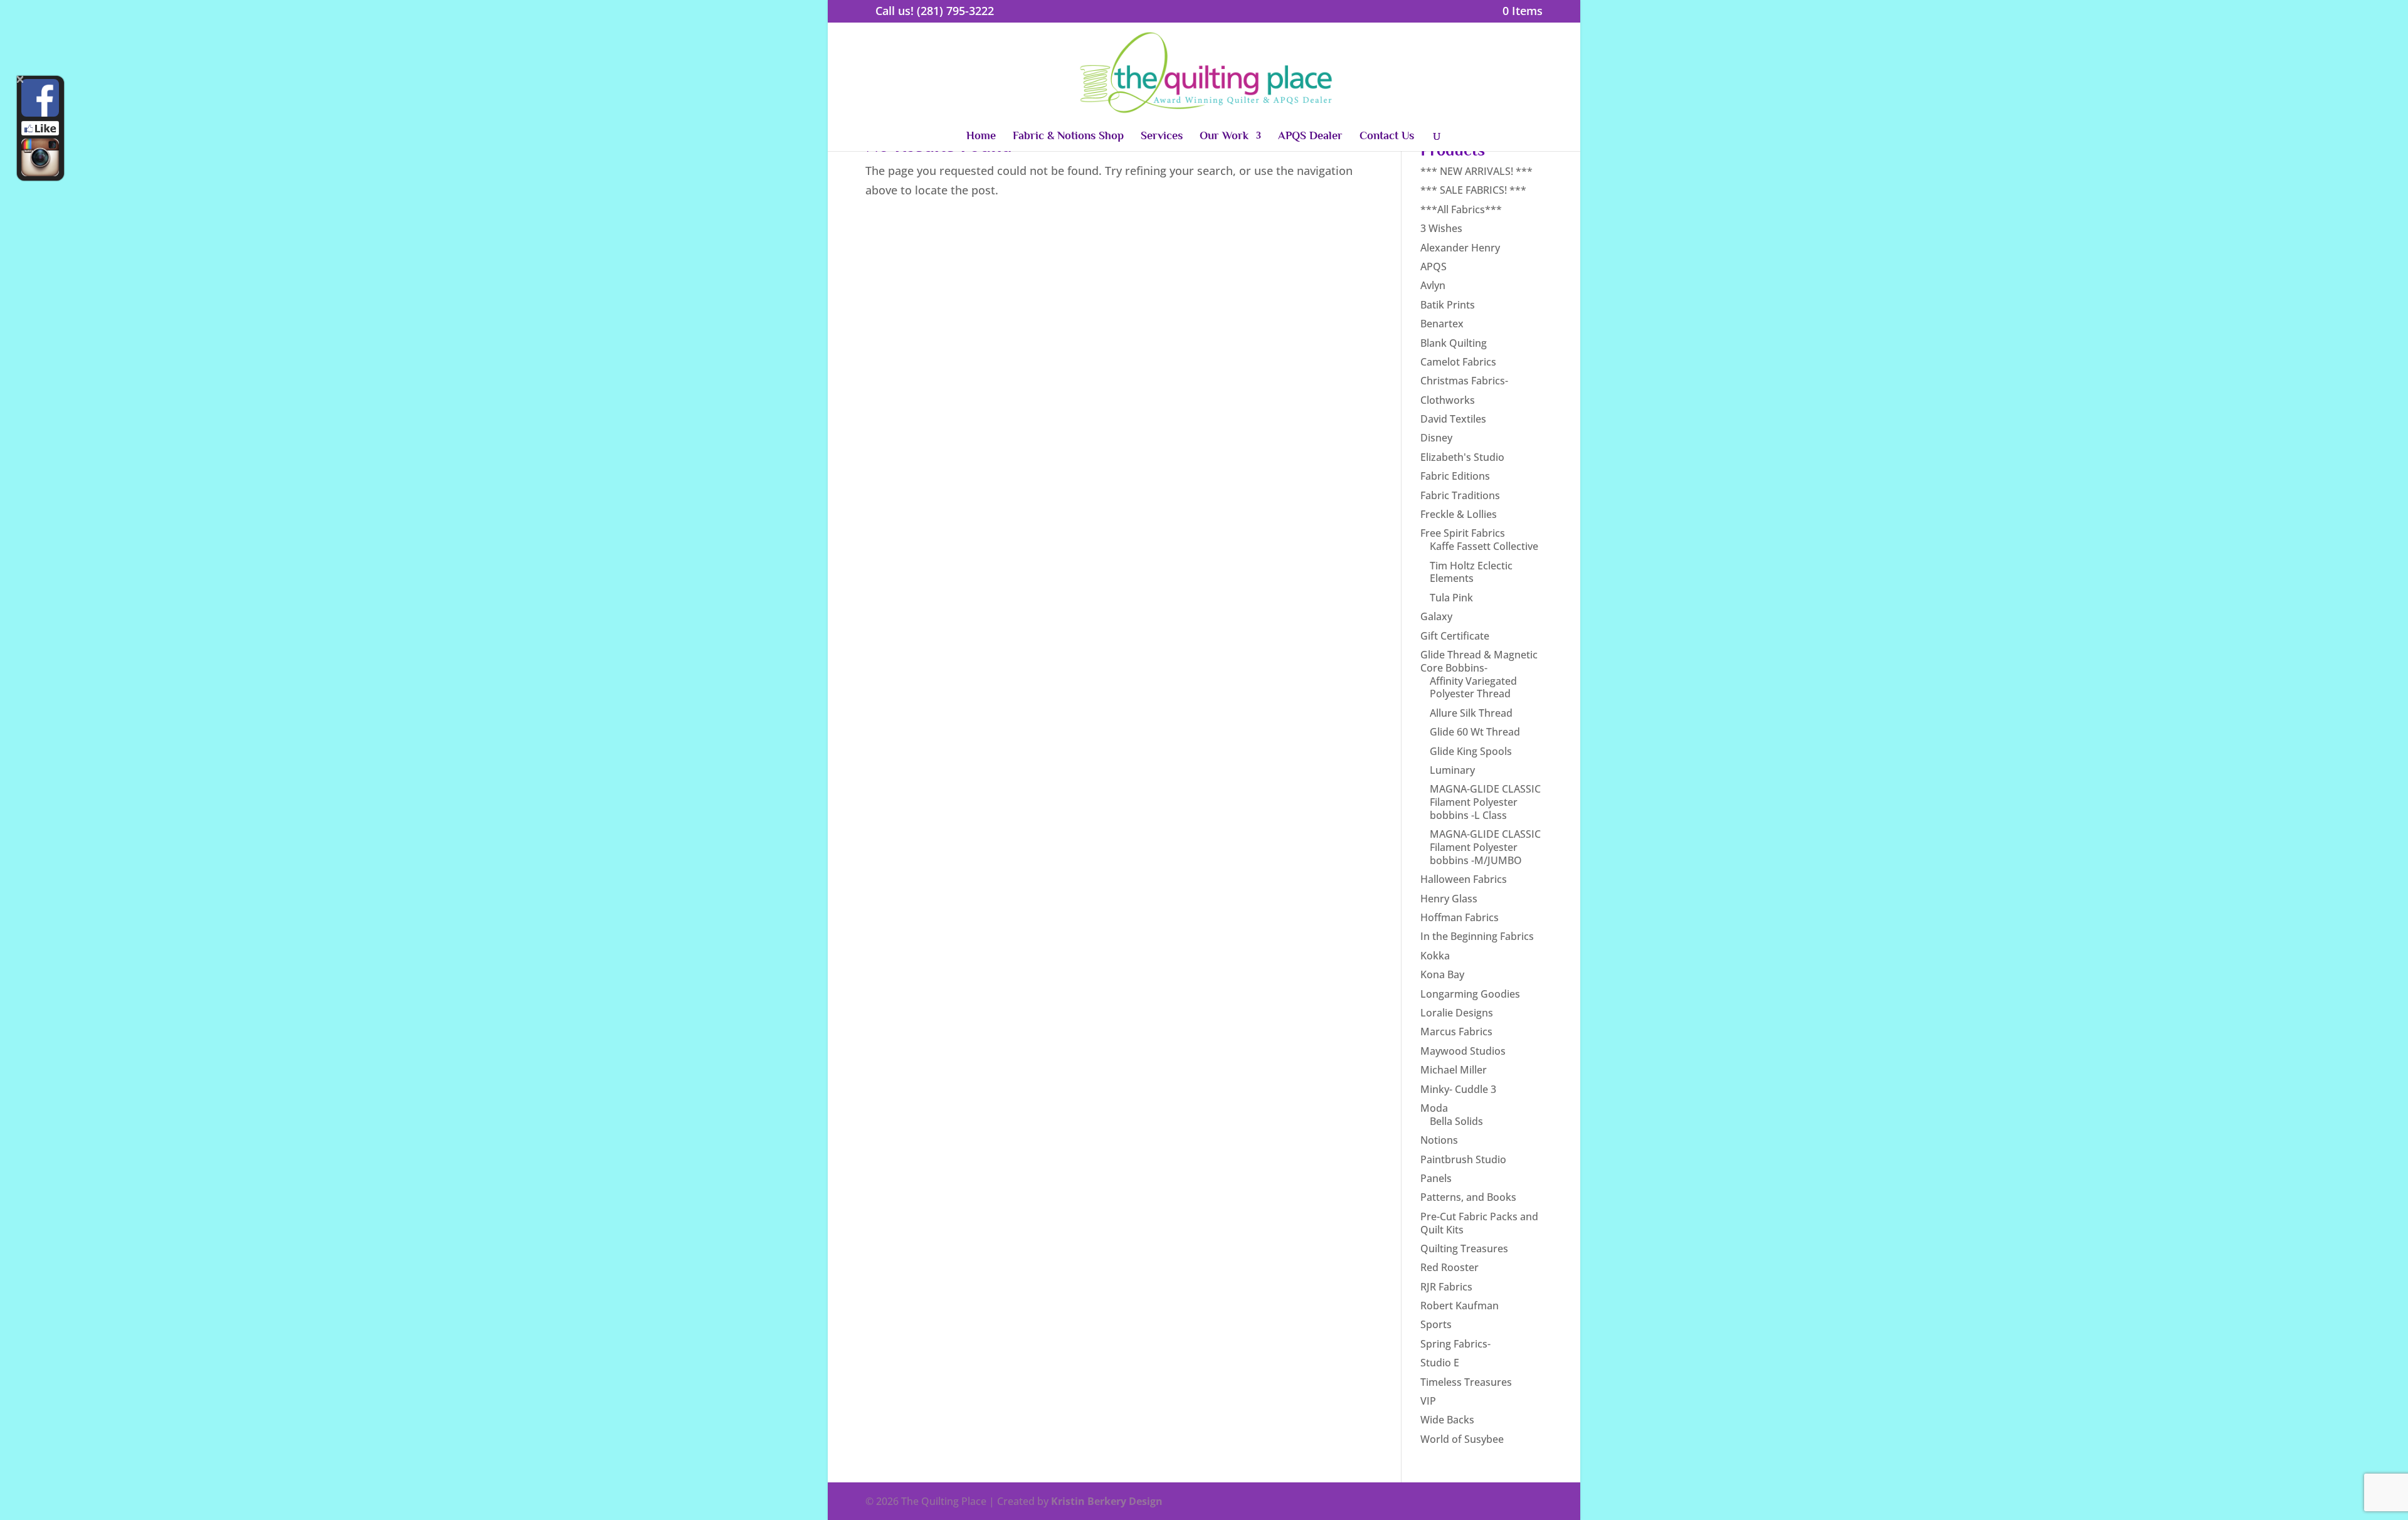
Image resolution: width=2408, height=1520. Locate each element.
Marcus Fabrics (1456, 1032)
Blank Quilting (1454, 343)
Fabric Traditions (1460, 495)
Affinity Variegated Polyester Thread (1473, 688)
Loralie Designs (1457, 1013)
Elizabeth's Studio (1462, 457)
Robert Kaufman (1460, 1306)
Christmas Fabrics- (1464, 381)
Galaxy (1436, 616)
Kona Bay (1442, 974)
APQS (1434, 267)
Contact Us (1387, 136)
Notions (1439, 1140)
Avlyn (1433, 285)
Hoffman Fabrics (1460, 917)
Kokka (1435, 956)
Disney (1436, 438)
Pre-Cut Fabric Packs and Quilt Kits (1479, 1223)
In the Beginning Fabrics (1477, 936)
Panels (1436, 1178)
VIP (1428, 1401)
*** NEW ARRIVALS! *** (1476, 171)
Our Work (1224, 136)
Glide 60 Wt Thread (1475, 732)
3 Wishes (1441, 228)
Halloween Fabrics (1464, 879)
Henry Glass (1449, 899)
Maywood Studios (1463, 1051)
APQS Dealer (1310, 136)
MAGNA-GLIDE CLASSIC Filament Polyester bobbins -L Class (1485, 802)
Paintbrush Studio (1463, 1159)
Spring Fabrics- (1455, 1344)
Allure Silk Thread (1471, 713)
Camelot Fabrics (1458, 362)
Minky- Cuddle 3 (1458, 1089)
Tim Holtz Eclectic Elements (1471, 572)
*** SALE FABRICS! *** (1473, 190)
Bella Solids (1456, 1121)
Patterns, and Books (1468, 1197)
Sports (1436, 1324)
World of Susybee (1462, 1439)
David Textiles (1453, 419)
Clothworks (1448, 400)
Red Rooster (1450, 1267)
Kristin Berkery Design (1107, 1501)
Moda (1434, 1108)
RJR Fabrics (1446, 1287)
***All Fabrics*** (1461, 209)
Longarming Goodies (1470, 994)
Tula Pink (1451, 598)
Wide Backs (1447, 1420)
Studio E (1440, 1363)
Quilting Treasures (1464, 1248)
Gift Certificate (1455, 636)
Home (981, 136)
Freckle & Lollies (1459, 514)
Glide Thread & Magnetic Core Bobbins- (1479, 661)
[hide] (20, 79)
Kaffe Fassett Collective (1484, 546)
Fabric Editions (1455, 476)
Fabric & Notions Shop (1068, 136)
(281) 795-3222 (955, 11)
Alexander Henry (1460, 248)
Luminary (1452, 770)
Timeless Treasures (1466, 1382)
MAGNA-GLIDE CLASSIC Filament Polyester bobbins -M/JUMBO (1485, 847)
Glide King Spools (1471, 751)
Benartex (1442, 324)
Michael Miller (1454, 1070)
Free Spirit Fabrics (1463, 533)
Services (1162, 136)
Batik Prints (1448, 305)
